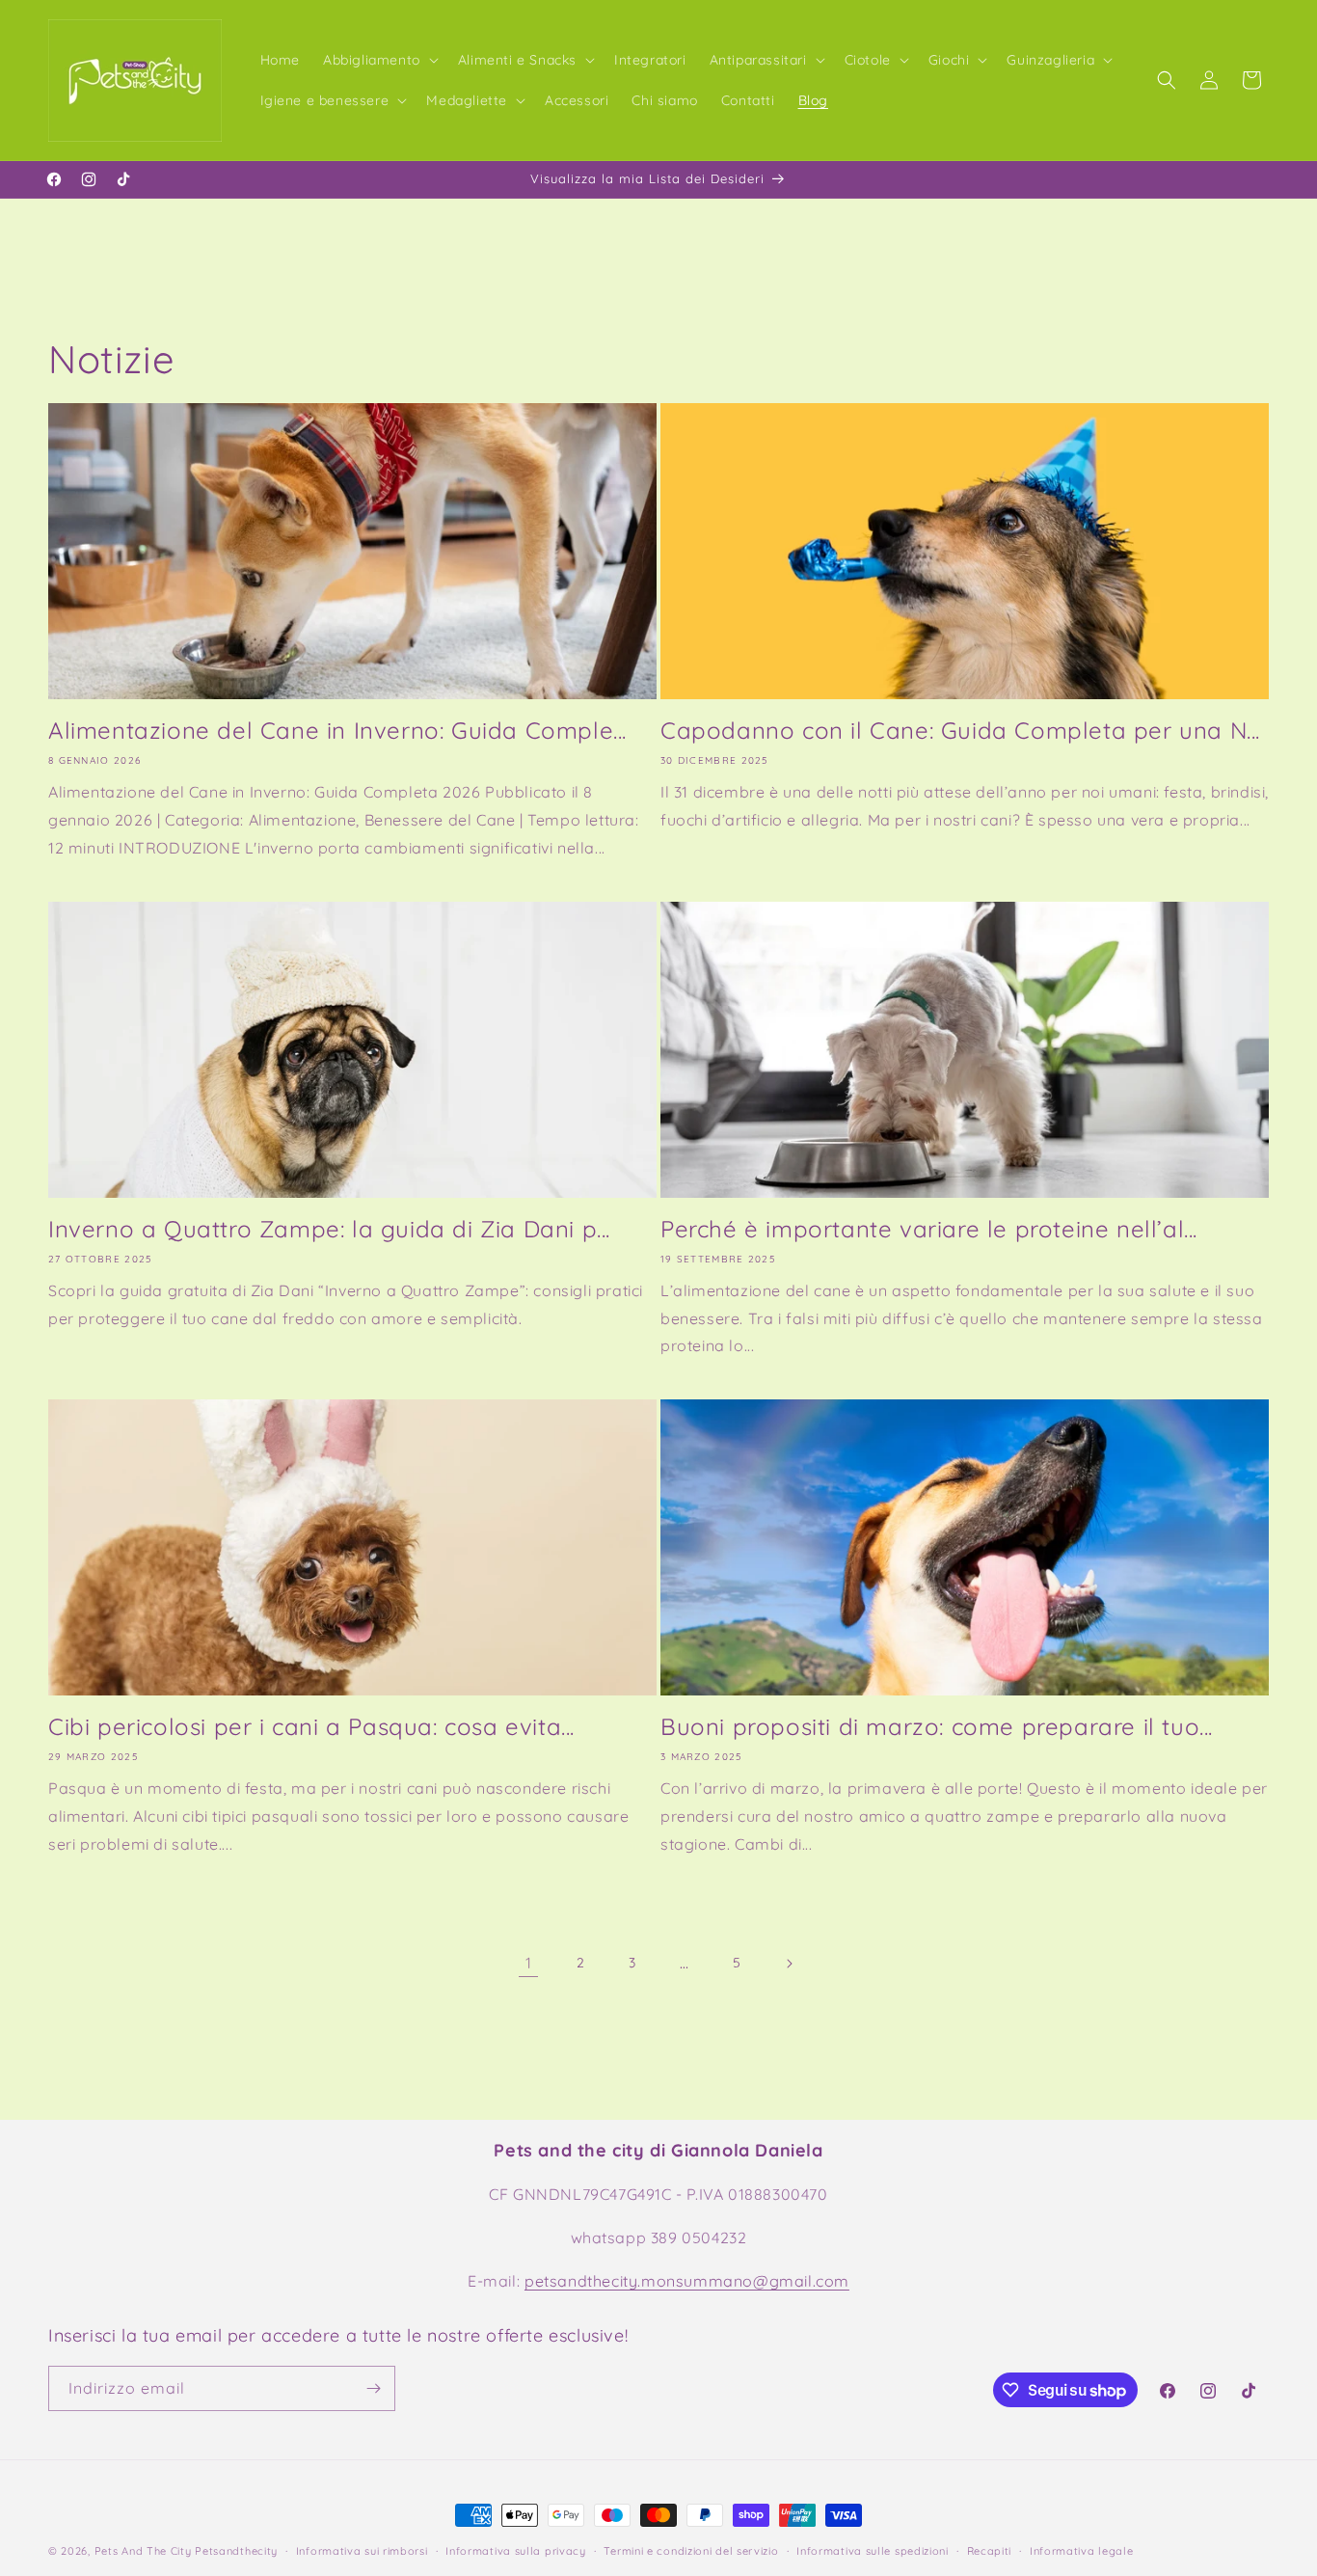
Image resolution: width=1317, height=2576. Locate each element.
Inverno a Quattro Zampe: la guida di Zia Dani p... (329, 1229)
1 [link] (529, 1963)
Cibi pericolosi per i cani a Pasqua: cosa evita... (311, 1726)
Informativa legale (1082, 2551)
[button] (379, 60)
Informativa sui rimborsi (362, 2551)
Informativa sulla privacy (516, 2551)
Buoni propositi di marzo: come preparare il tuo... (937, 1726)
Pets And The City (143, 2551)
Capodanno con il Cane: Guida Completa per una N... (960, 730)
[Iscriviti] (373, 2388)
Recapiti (990, 2551)
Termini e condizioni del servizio (691, 2551)
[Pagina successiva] (789, 1964)
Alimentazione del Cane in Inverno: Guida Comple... (337, 730)
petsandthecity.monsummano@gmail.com (687, 2281)
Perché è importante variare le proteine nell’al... (929, 1229)
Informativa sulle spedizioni (873, 2551)
